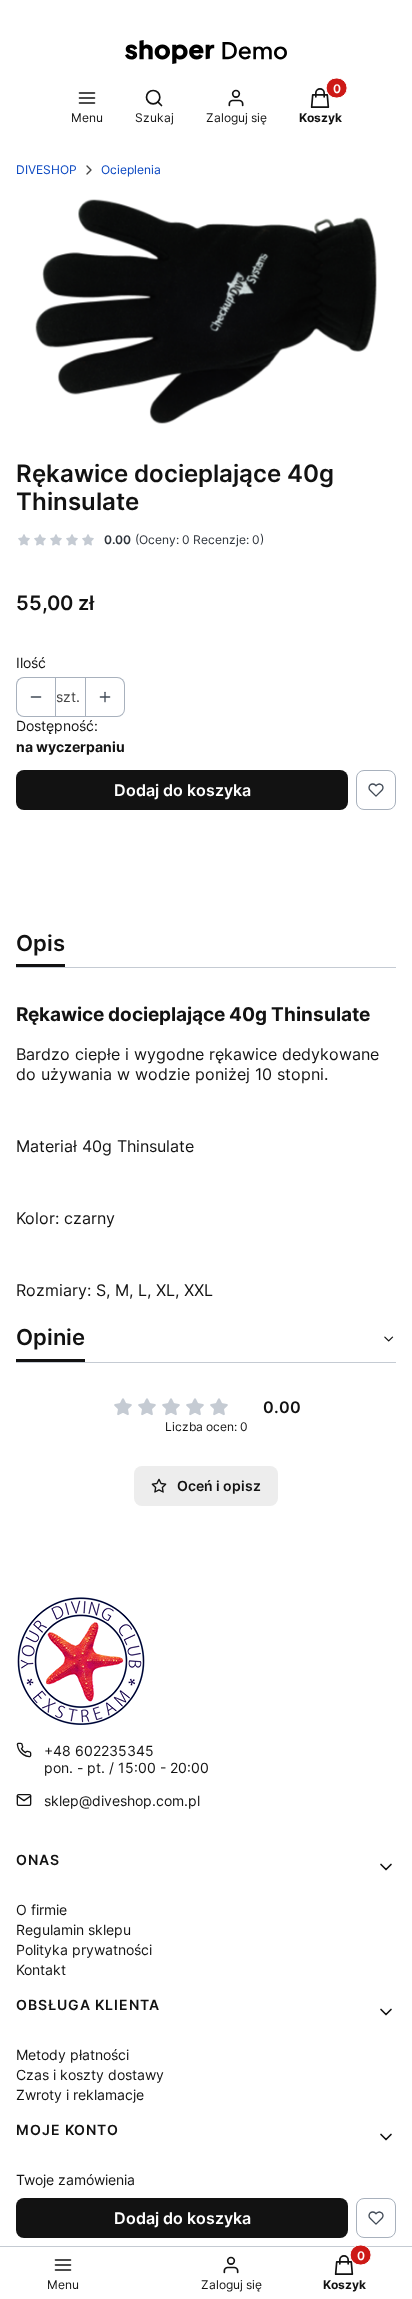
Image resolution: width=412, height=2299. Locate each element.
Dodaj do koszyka (182, 790)
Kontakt (41, 1969)
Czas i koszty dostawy (90, 2074)
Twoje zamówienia (75, 2179)
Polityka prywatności (84, 1949)
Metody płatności (72, 2054)
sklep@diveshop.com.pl (122, 1800)
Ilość (31, 662)
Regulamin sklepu (73, 1929)
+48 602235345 (99, 1750)
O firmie (41, 1909)
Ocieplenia (131, 169)
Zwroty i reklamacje (80, 2094)
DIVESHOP (46, 169)
